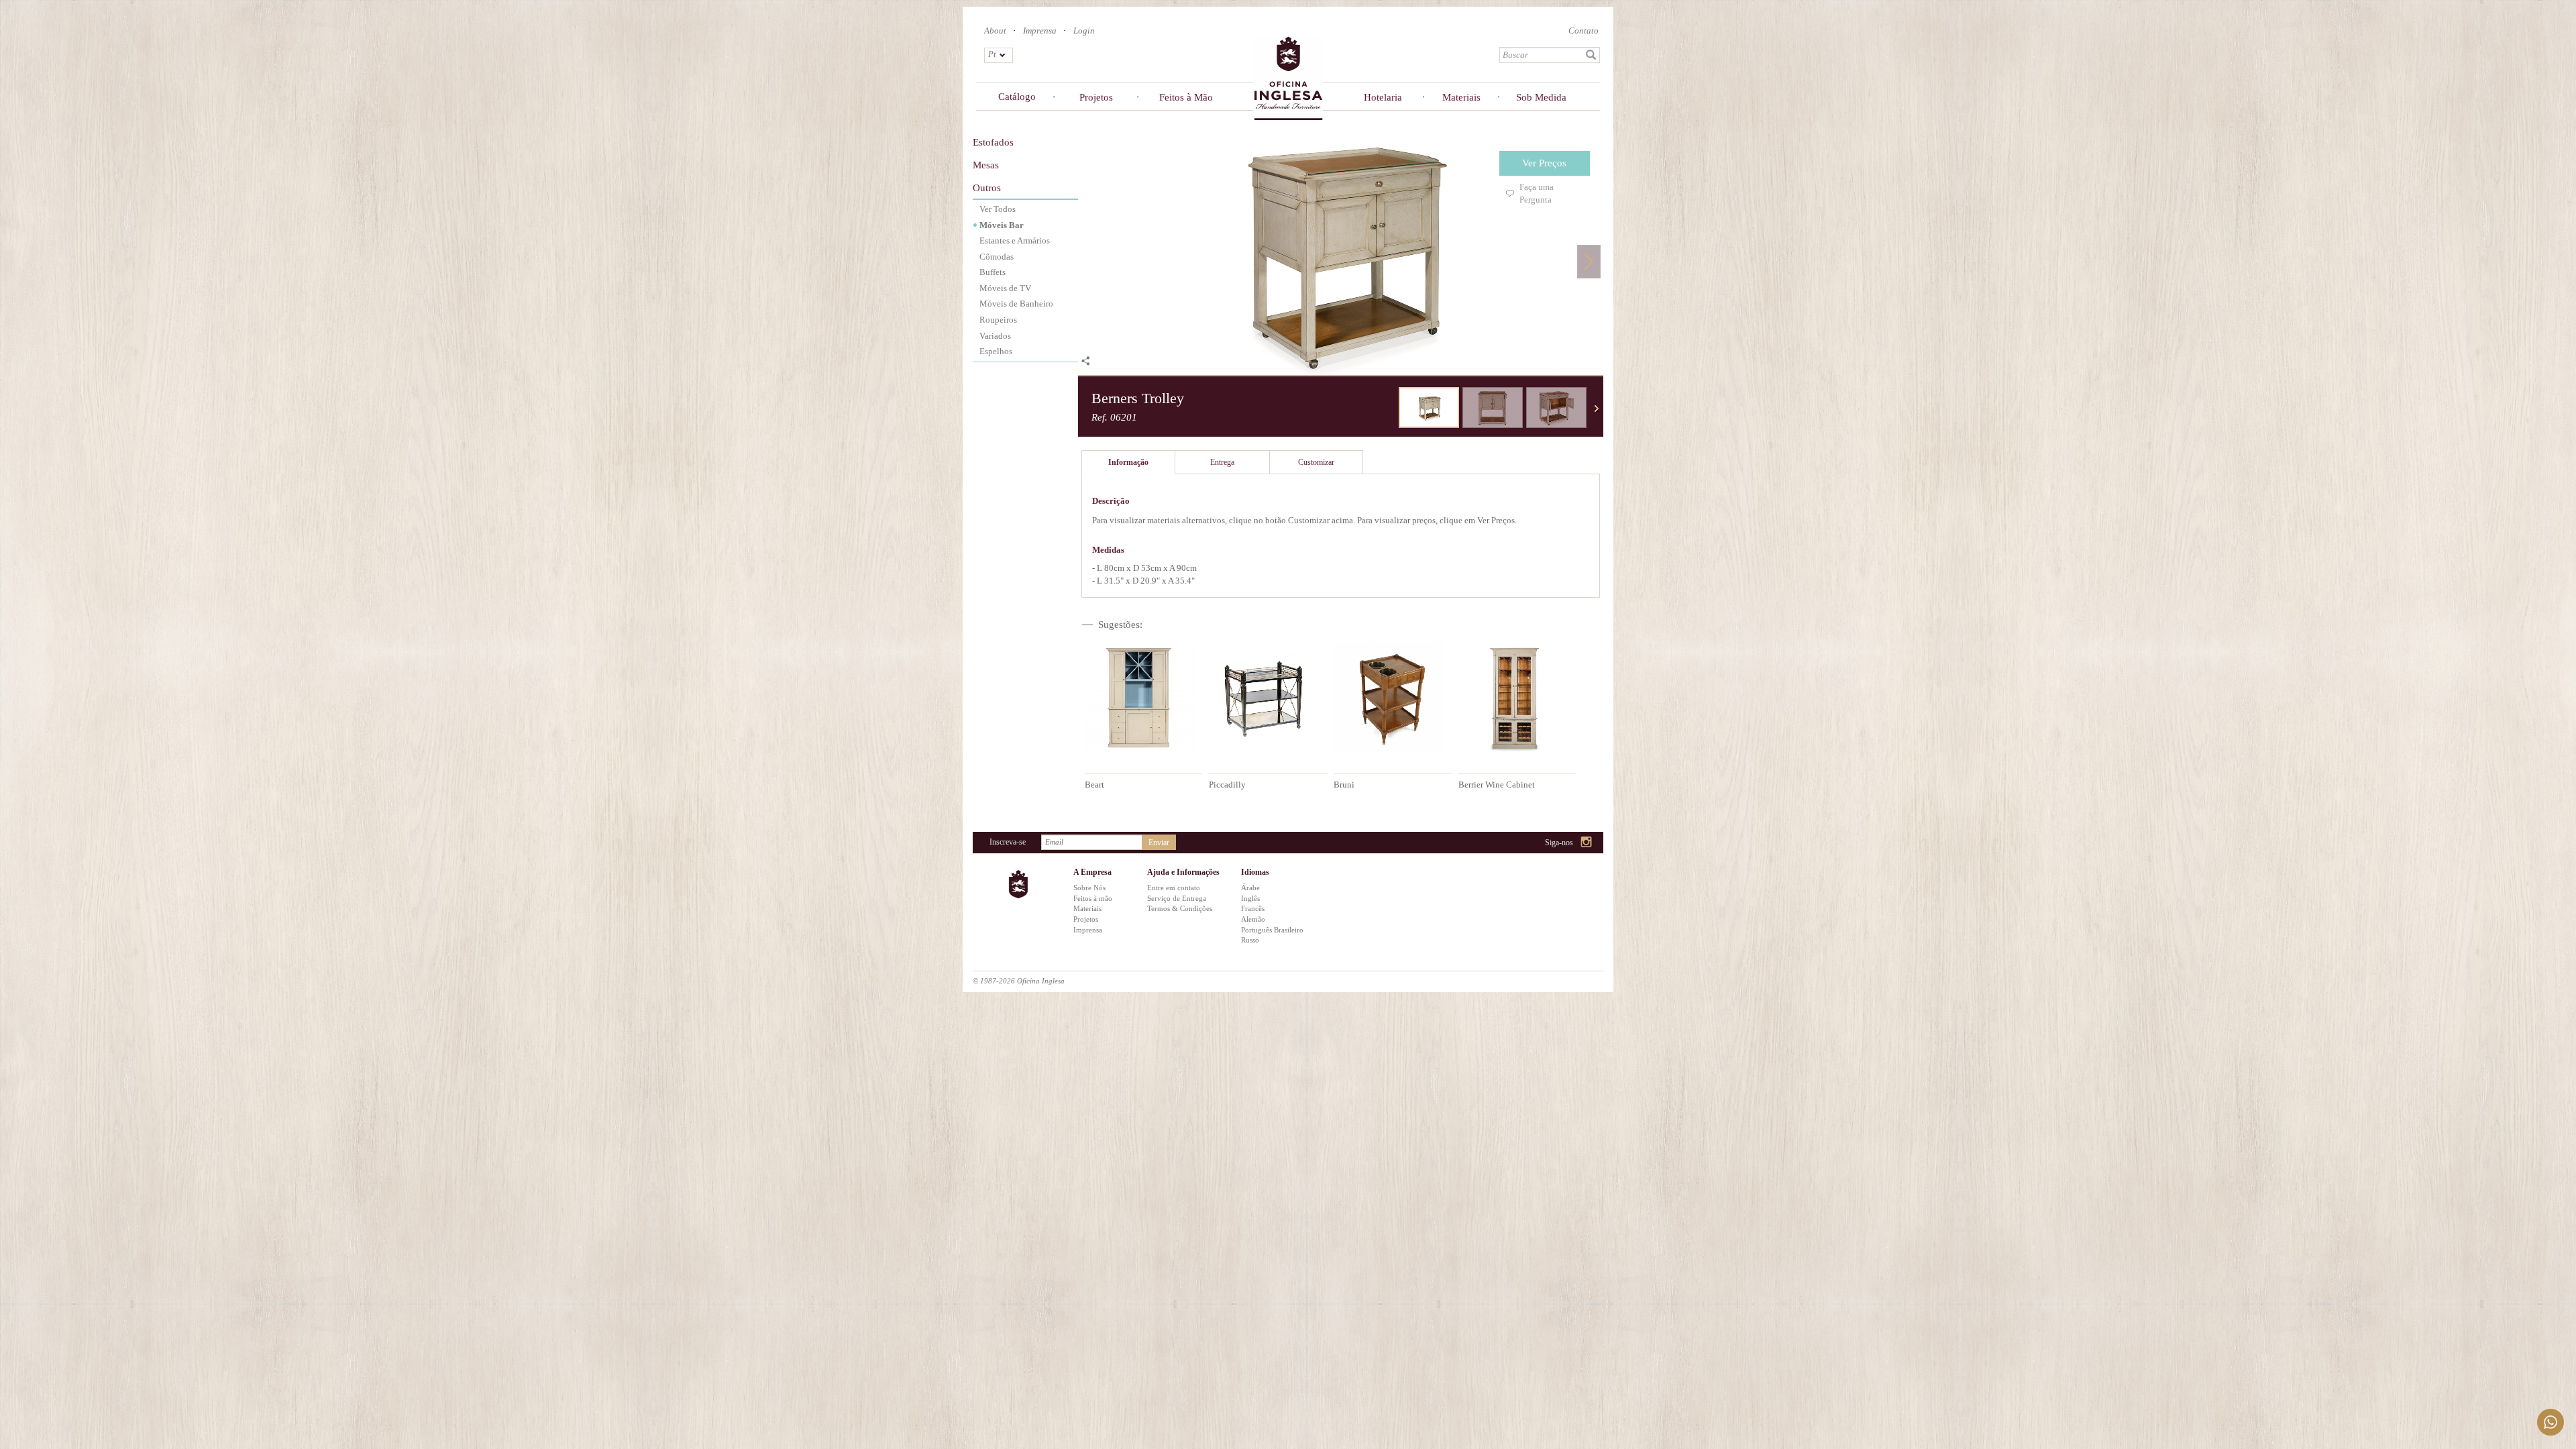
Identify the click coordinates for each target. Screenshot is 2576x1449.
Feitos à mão (1093, 898)
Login (1084, 31)
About (995, 31)
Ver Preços (1544, 163)
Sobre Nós (1089, 888)
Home (1288, 77)
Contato (1584, 31)
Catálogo (1017, 97)
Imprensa (1040, 31)
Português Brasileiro (1272, 930)
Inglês (1250, 898)
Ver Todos (998, 209)
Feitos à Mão (1186, 97)
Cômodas (997, 257)
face (1553, 843)
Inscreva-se (1008, 842)
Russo (1250, 940)
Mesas (986, 165)
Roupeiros (998, 320)
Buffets (992, 272)
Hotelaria (1383, 97)
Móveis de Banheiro (1016, 304)
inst (1587, 843)
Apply (1591, 55)
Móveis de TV (1005, 288)
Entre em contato (1174, 888)
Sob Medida (1541, 97)
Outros (987, 188)
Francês (1253, 908)
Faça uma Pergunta (1537, 193)
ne (1597, 409)
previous (1389, 409)
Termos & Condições (1180, 908)
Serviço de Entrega (1177, 898)
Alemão (1253, 919)
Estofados (993, 142)
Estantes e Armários (1015, 240)
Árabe (1250, 888)
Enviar (1159, 843)
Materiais (1461, 97)
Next (1589, 261)
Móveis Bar (1002, 225)
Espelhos (996, 351)
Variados (995, 336)
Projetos (1096, 97)
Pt (992, 54)
